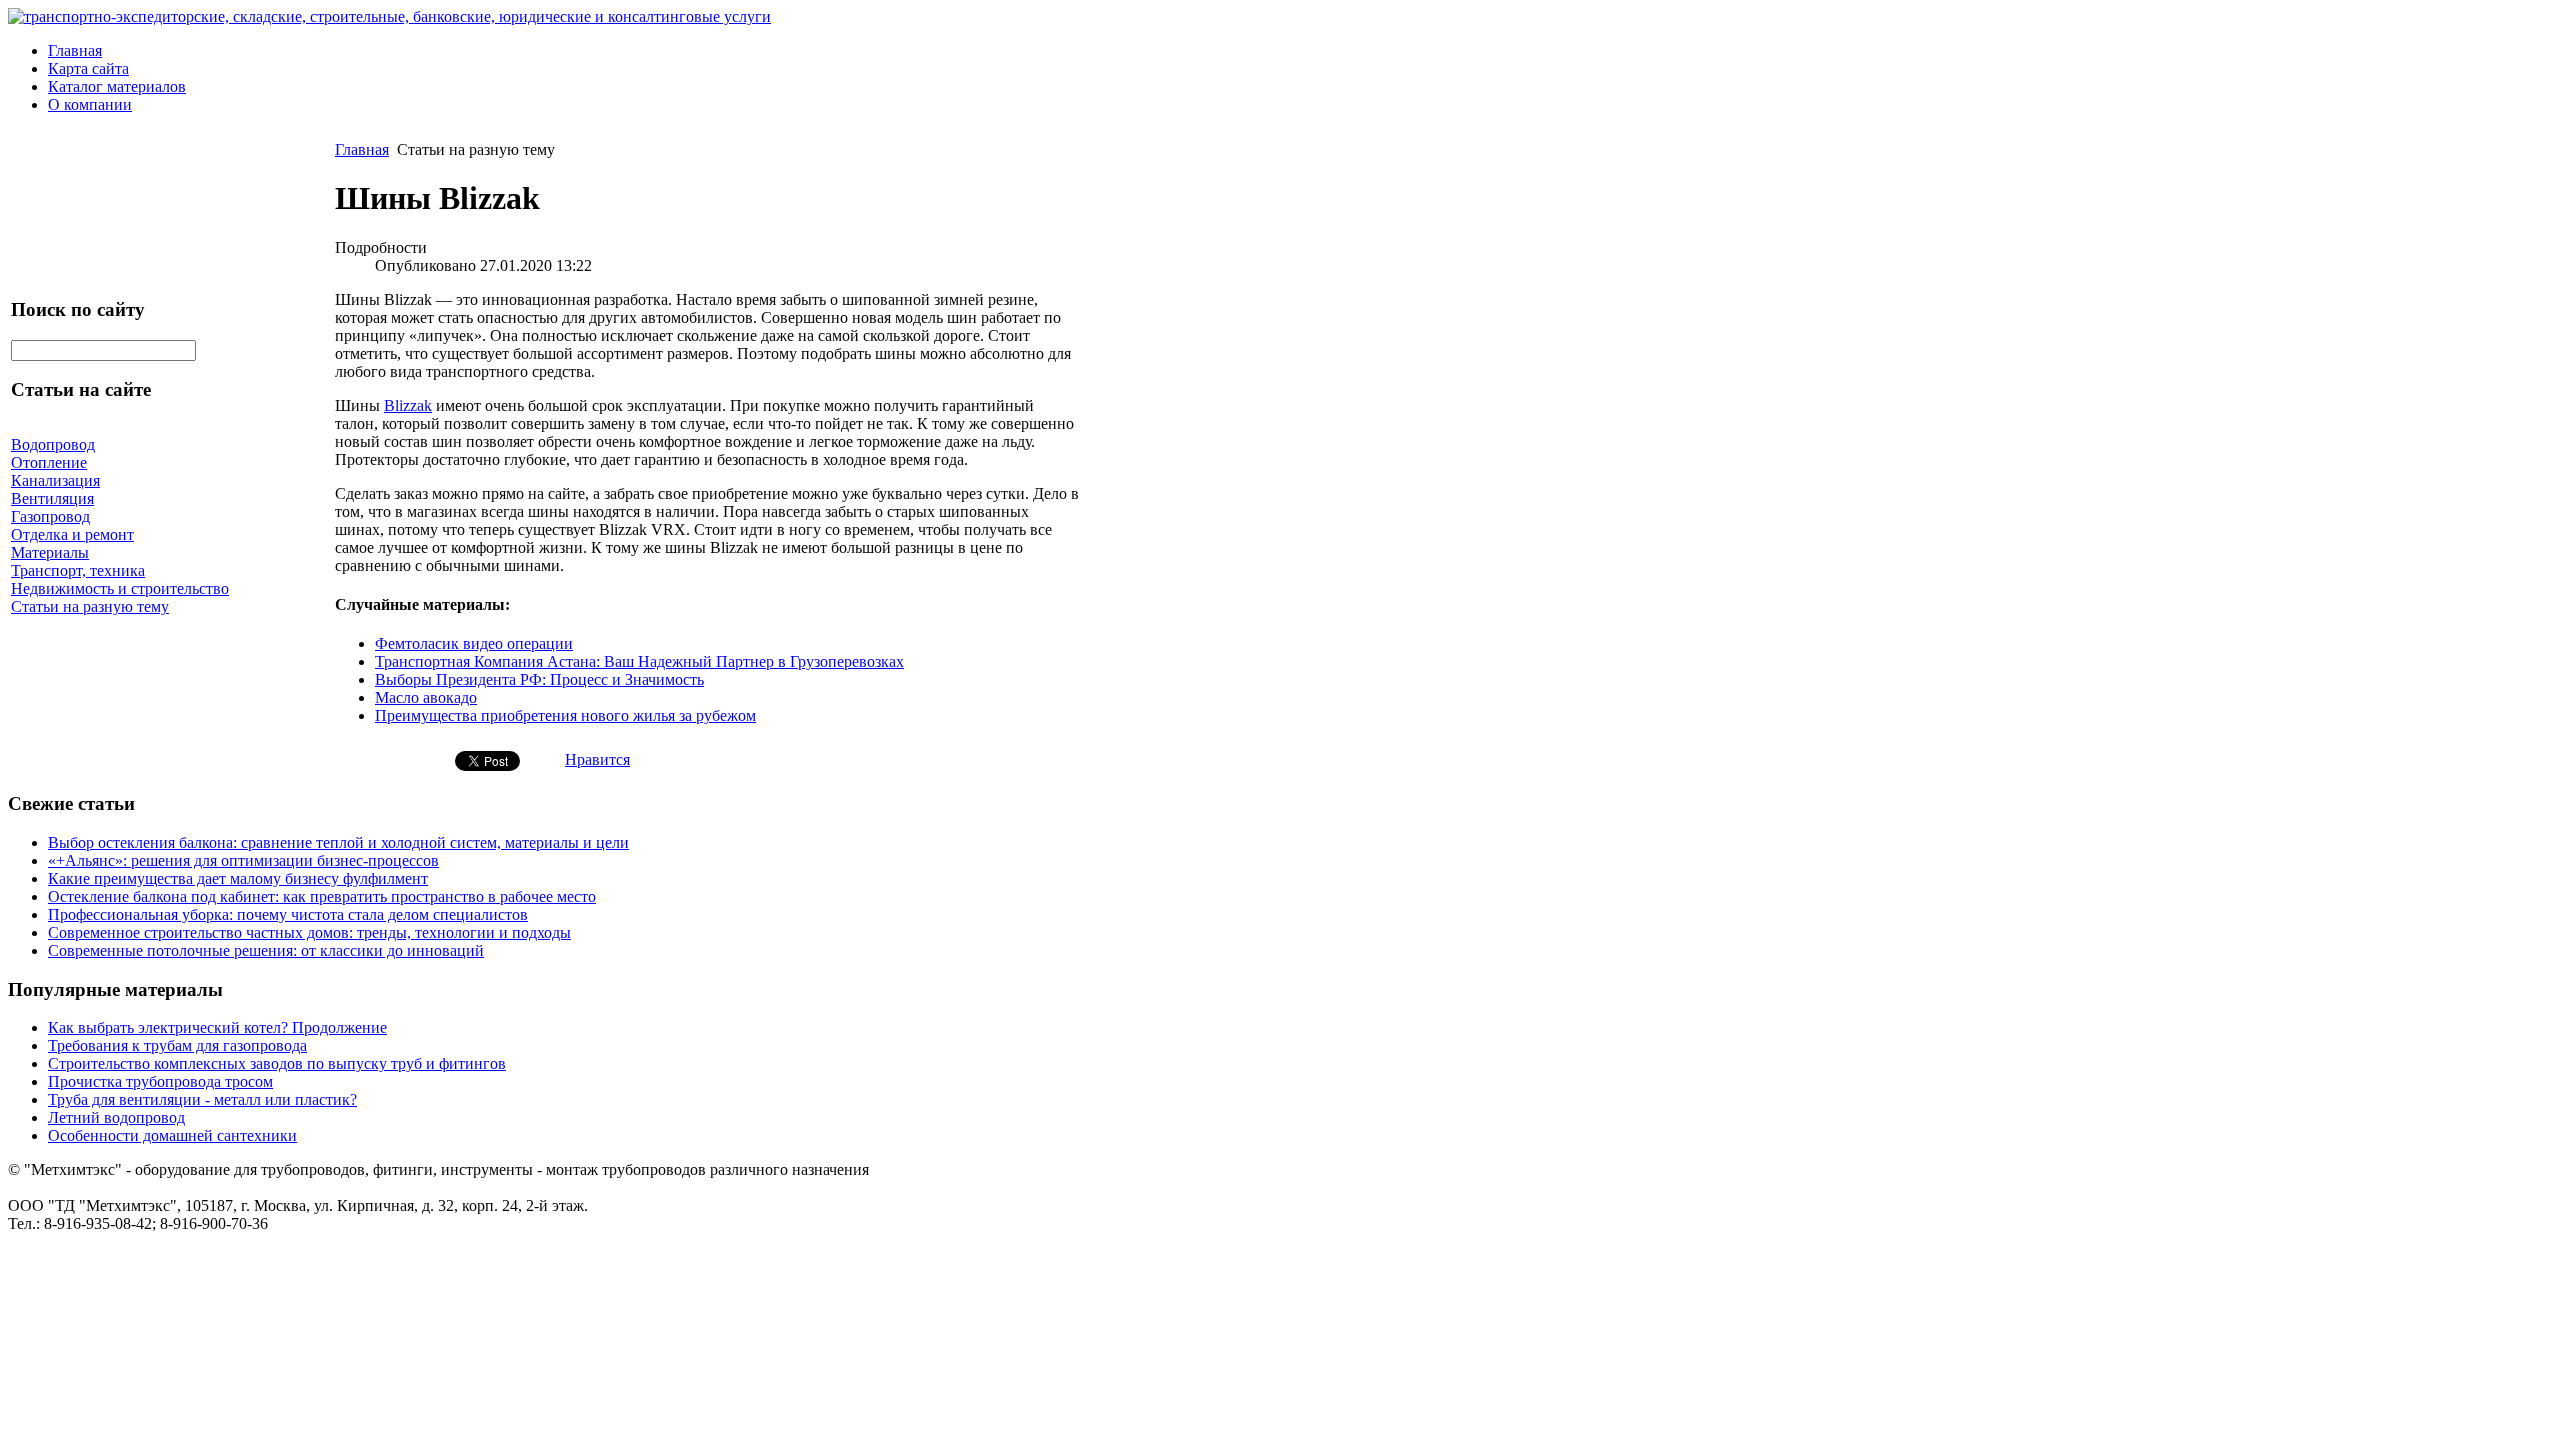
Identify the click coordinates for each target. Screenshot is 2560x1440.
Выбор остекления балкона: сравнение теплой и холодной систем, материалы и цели (338, 842)
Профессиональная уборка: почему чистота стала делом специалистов (288, 914)
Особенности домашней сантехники (172, 1135)
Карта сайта (88, 68)
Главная (75, 50)
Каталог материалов (117, 86)
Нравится (597, 759)
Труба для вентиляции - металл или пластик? (202, 1099)
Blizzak (408, 405)
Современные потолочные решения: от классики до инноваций (266, 950)
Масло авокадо (426, 697)
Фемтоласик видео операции (474, 643)
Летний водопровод (116, 1117)
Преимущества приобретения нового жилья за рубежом (565, 715)
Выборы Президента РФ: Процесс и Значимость (539, 679)
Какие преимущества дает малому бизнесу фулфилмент (238, 878)
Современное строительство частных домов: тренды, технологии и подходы (309, 932)
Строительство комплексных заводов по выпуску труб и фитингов (277, 1063)
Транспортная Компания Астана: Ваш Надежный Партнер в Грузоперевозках (639, 661)
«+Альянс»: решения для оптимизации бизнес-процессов (243, 860)
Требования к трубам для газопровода (177, 1045)
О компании (90, 104)
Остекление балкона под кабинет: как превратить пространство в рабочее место (322, 896)
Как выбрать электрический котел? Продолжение (217, 1027)
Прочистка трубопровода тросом (160, 1081)
